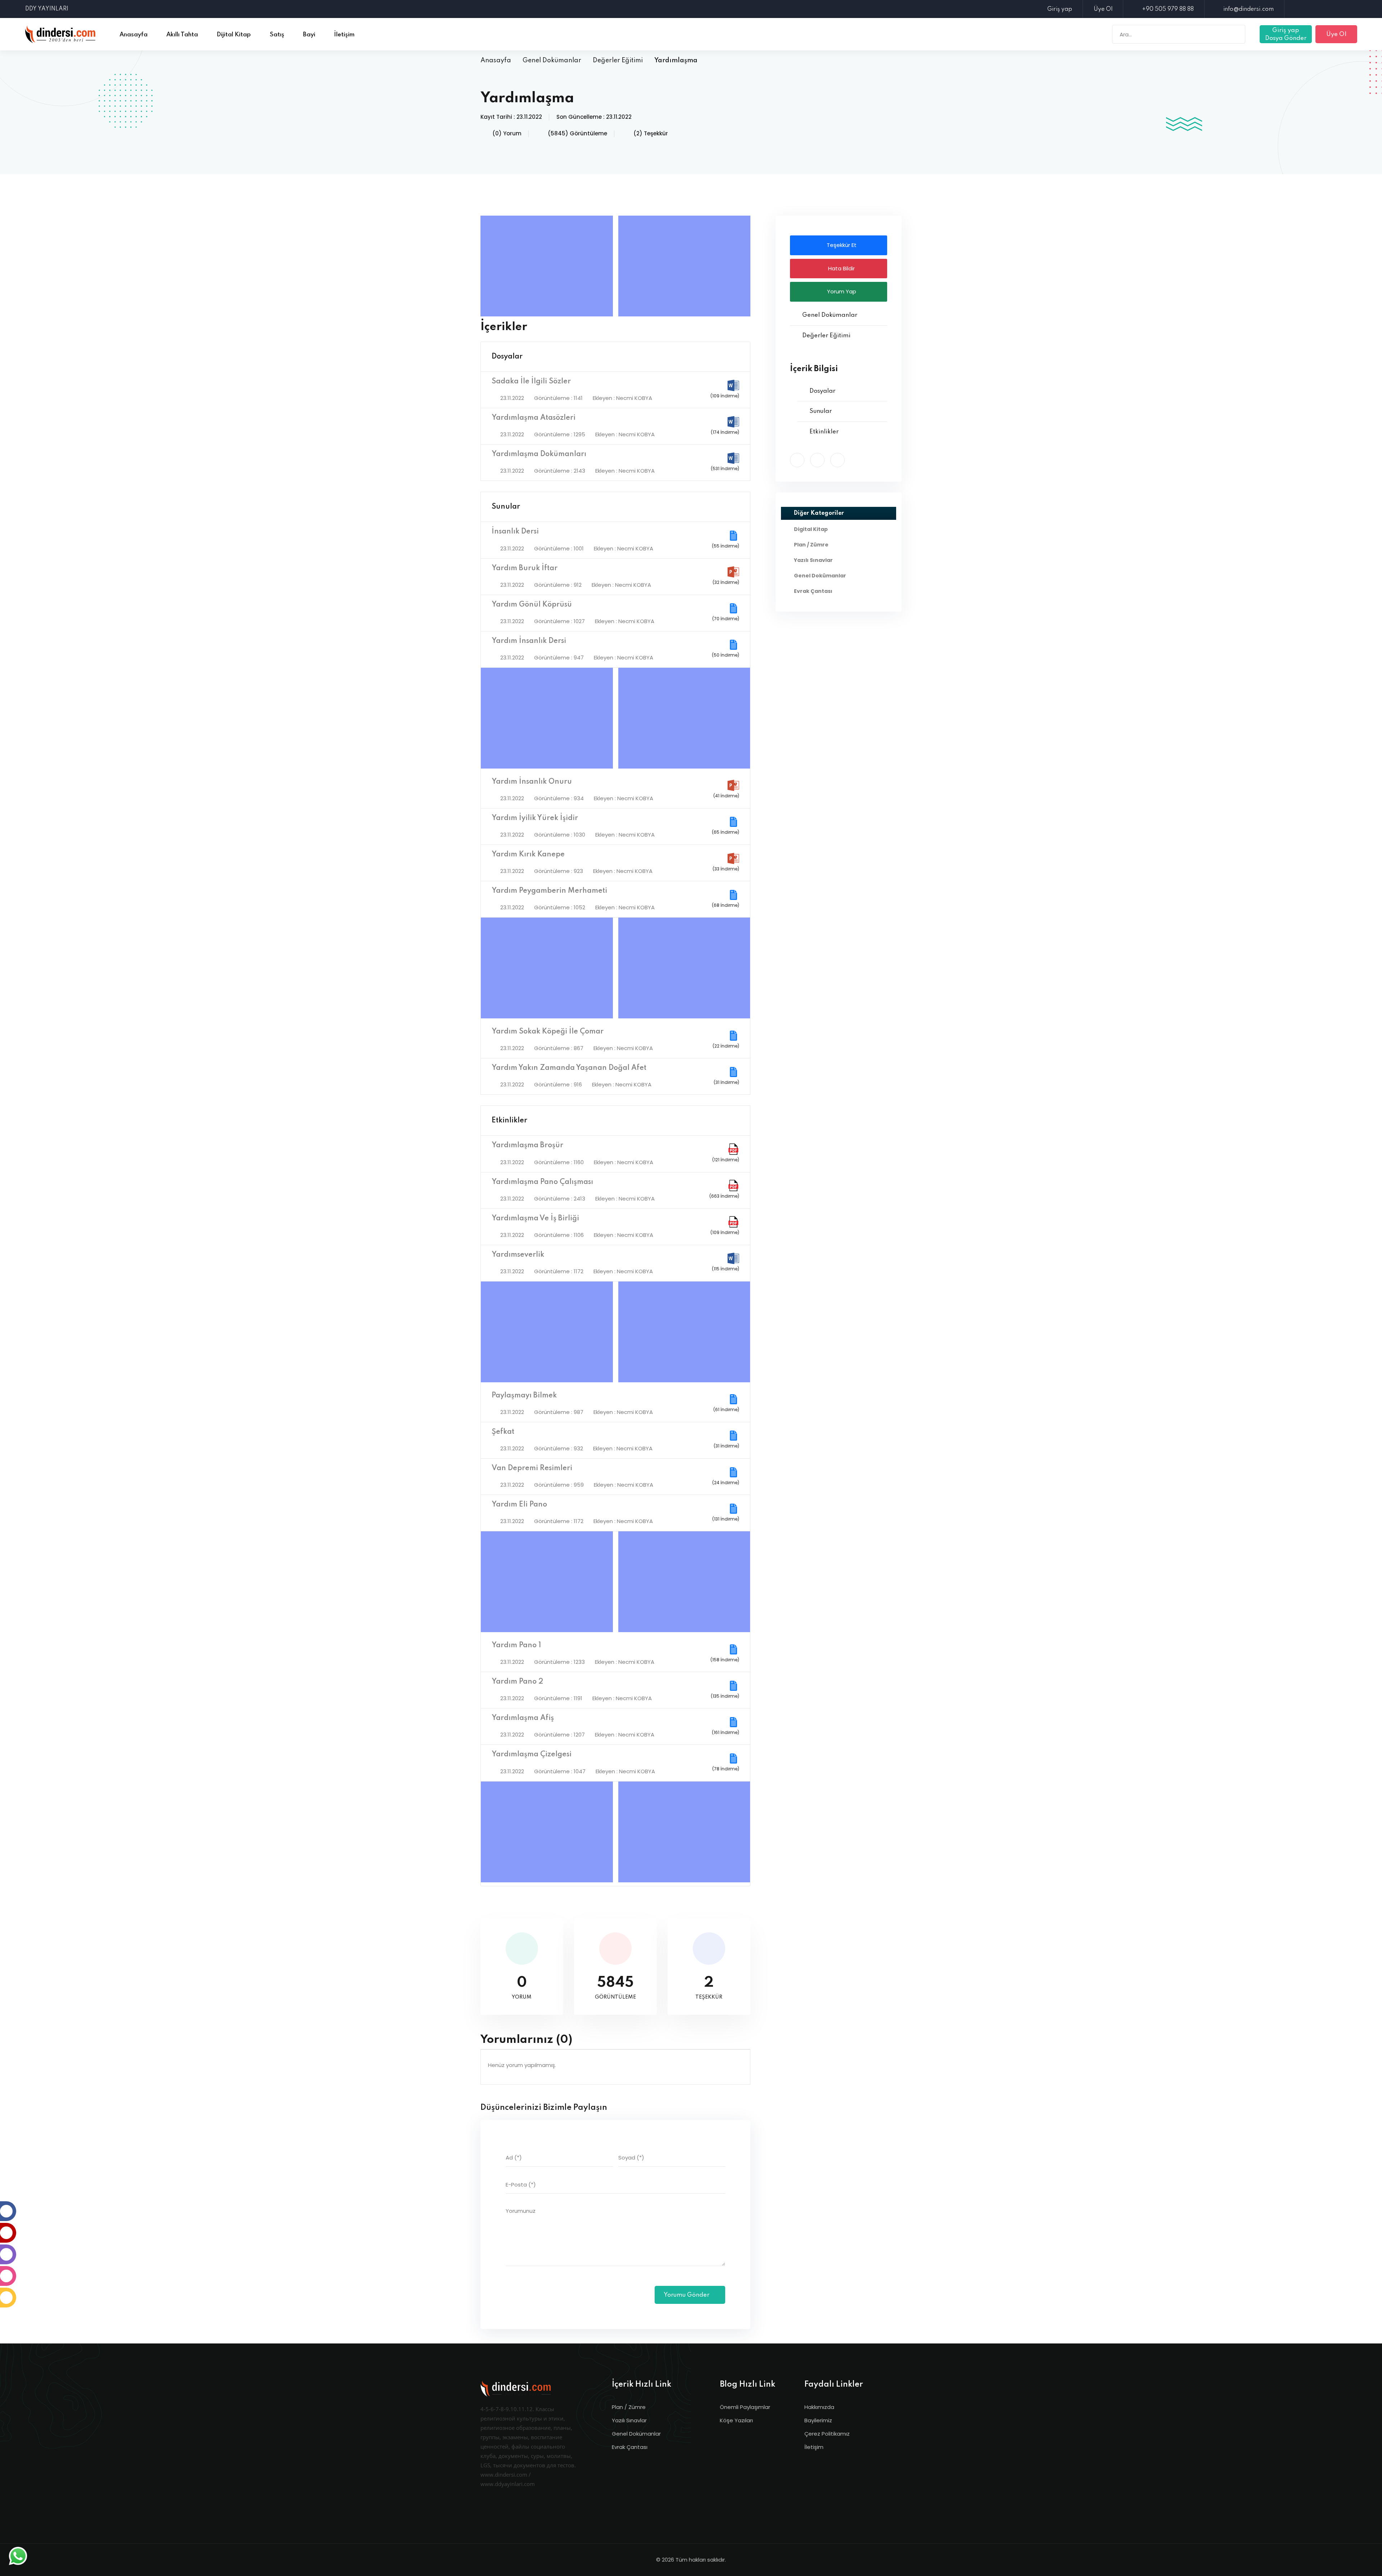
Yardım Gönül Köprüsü (532, 605)
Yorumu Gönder (687, 2295)
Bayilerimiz (818, 2420)
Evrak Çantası (630, 2447)
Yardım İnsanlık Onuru (532, 782)
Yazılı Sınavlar (629, 2420)
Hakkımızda (819, 2407)
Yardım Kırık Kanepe (528, 855)
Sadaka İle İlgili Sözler (531, 382)
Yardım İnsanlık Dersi (529, 641)
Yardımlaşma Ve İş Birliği (535, 1219)
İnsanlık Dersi (515, 532)
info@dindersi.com (1248, 9)
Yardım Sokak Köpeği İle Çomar (548, 1032)
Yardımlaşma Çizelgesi (532, 1755)
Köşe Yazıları (736, 2420)
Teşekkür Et (841, 245)
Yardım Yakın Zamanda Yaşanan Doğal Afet (569, 1068)
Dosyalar (507, 357)
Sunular (506, 507)
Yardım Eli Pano (519, 1505)
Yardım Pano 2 (517, 1682)
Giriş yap (1060, 9)
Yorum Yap (841, 291)
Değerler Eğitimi (618, 60)
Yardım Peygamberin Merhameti (549, 891)
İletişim (814, 2447)
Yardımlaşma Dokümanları (539, 454)
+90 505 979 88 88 (1168, 9)
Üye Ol (1103, 9)
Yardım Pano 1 (516, 1645)
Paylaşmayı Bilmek (524, 1396)
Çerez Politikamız (827, 2434)
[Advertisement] (548, 266)
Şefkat (503, 1432)
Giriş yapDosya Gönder (1286, 34)
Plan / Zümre (629, 2407)
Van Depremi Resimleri (532, 1468)
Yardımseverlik (518, 1255)
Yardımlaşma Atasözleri (534, 418)
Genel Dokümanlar (552, 60)
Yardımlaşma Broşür (527, 1145)
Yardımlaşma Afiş (523, 1718)
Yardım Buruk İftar (525, 568)
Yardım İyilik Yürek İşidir (535, 818)
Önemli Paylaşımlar (745, 2407)
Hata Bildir (841, 268)
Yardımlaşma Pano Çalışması (542, 1182)
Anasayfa (496, 60)
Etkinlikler (509, 1121)
